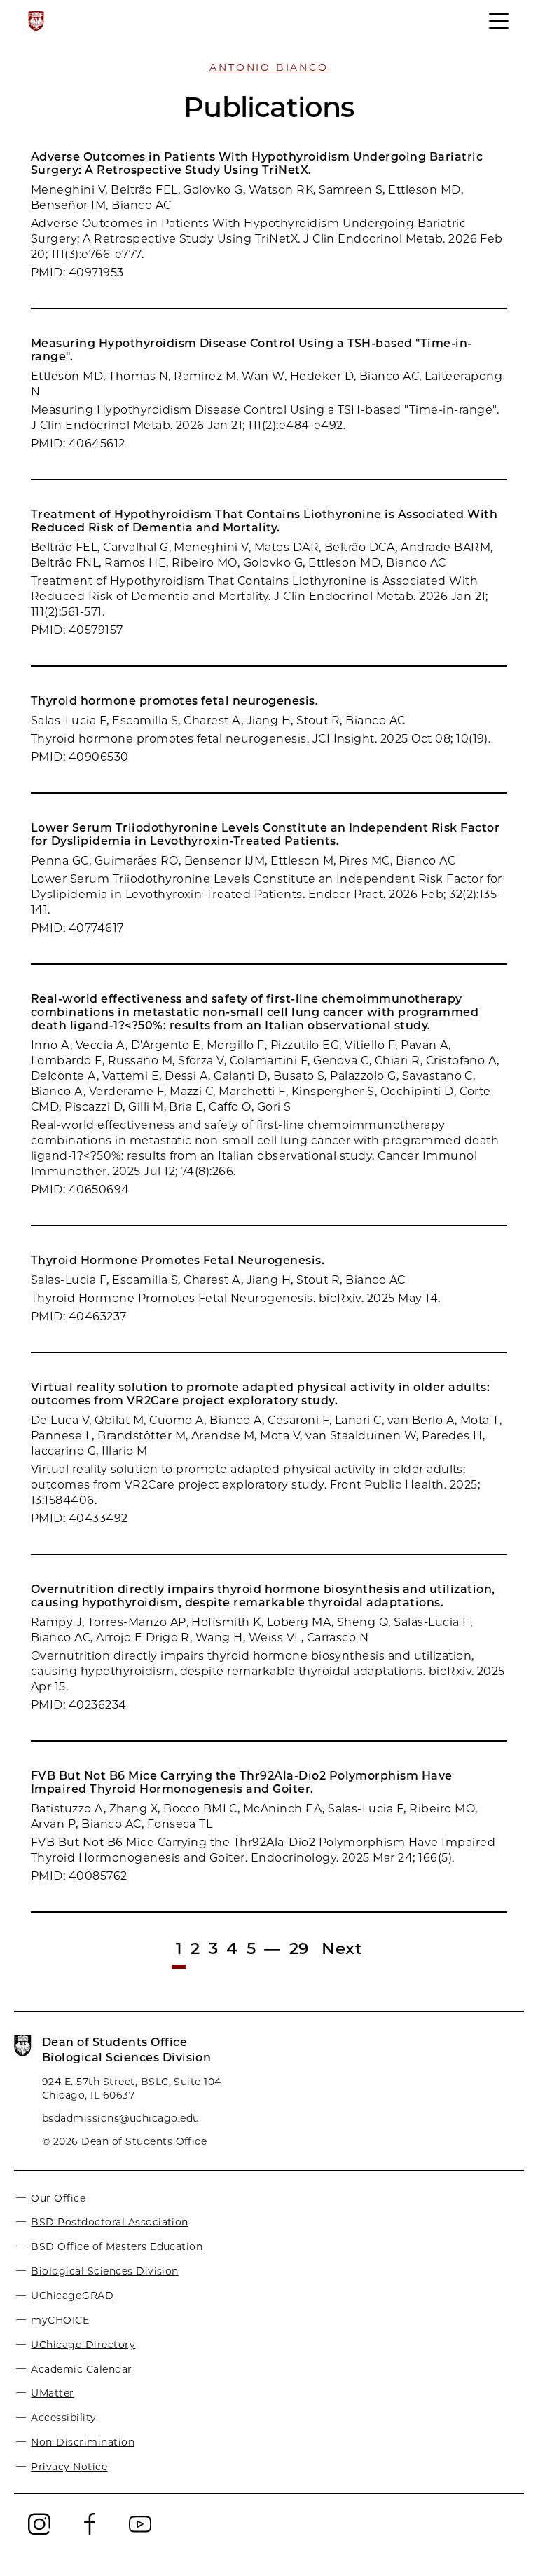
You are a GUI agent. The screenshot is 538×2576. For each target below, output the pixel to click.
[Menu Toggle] (499, 27)
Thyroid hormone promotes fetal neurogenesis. (174, 701)
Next (342, 1948)
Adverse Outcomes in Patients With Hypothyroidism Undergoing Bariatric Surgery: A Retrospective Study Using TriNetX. (257, 163)
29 (299, 1948)
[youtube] (140, 2534)
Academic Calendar (81, 2368)
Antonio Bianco (269, 67)
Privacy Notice (69, 2467)
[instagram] (39, 2534)
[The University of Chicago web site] (36, 21)
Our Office (58, 2197)
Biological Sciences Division (104, 2271)
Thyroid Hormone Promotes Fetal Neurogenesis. (178, 1260)
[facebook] (90, 2534)
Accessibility (63, 2418)
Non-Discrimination (83, 2442)
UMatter (52, 2393)
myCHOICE (60, 2319)
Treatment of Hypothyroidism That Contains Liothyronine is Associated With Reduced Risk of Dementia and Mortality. (264, 521)
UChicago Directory (83, 2344)
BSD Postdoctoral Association (109, 2222)
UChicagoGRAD (72, 2296)
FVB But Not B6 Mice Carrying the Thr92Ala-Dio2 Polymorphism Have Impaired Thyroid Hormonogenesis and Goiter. (242, 1782)
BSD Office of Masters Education (117, 2246)
